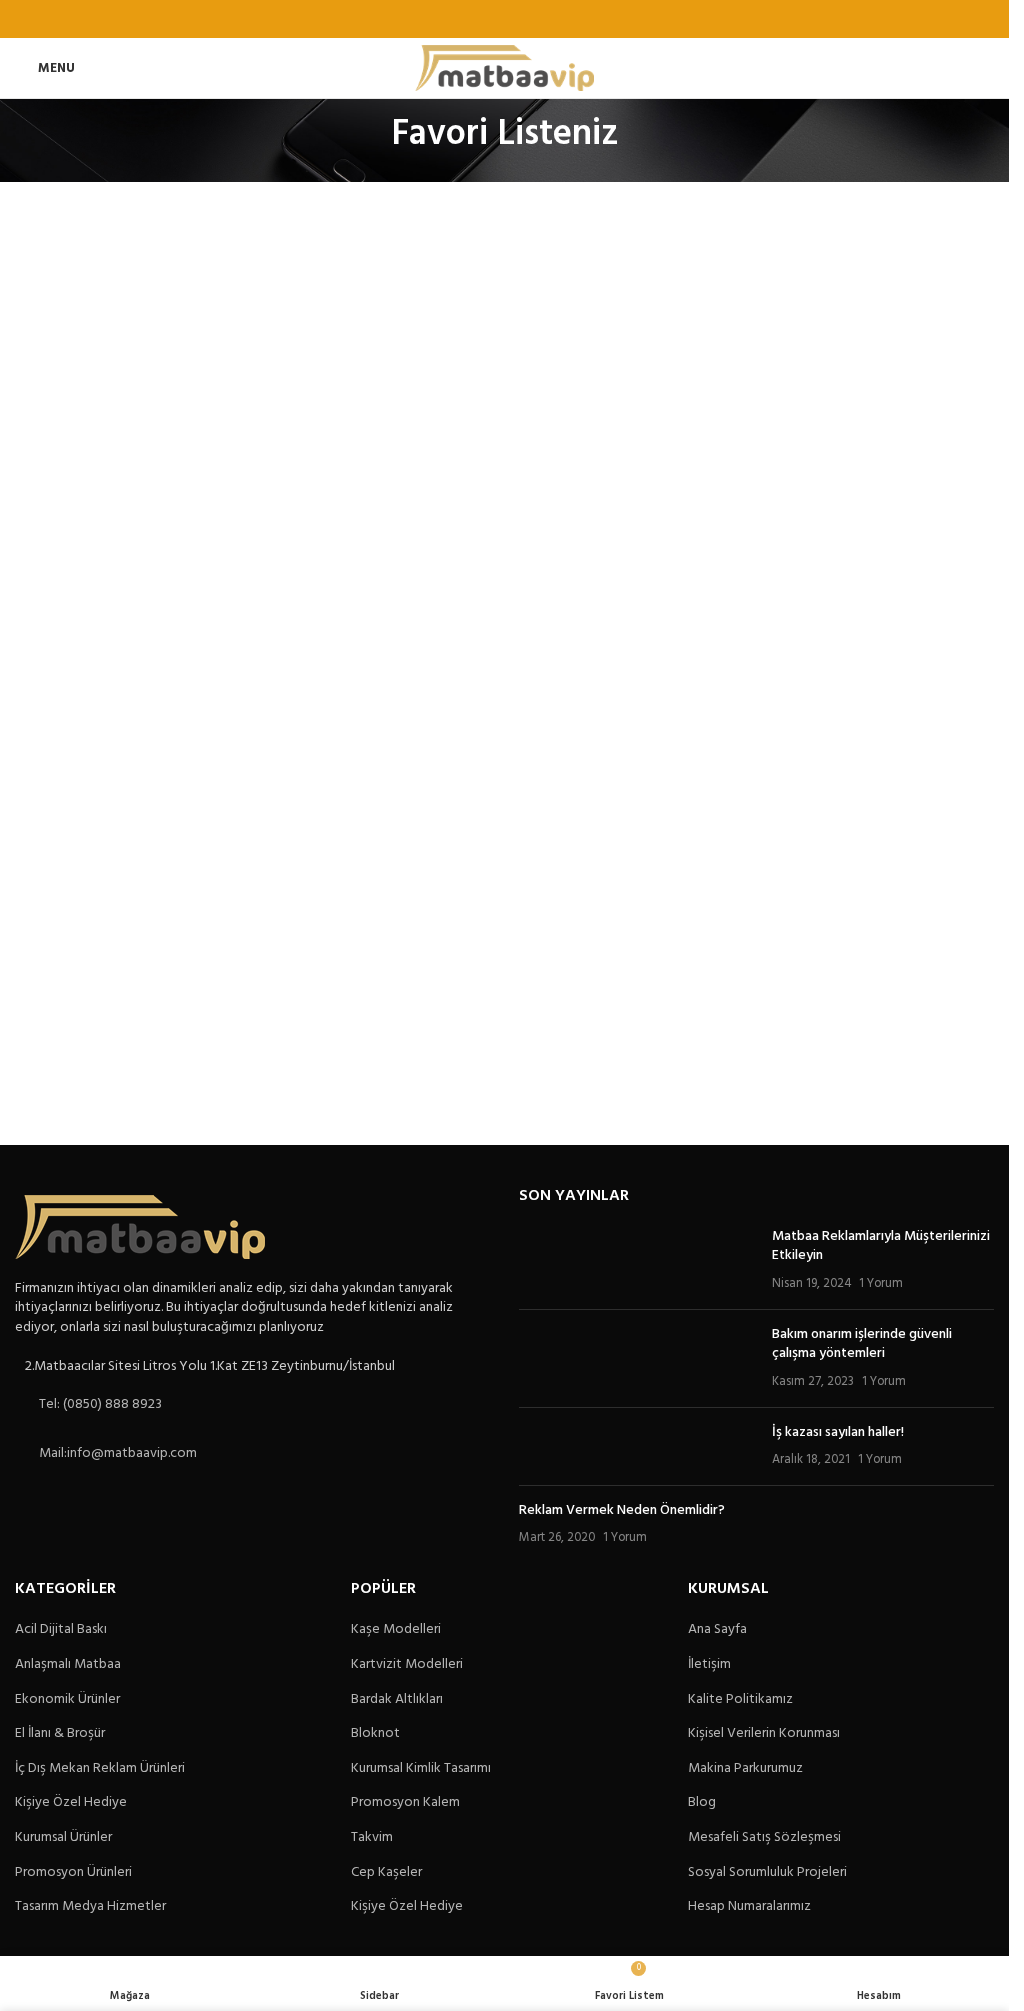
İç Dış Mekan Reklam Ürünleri (100, 1769)
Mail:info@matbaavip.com (118, 1453)
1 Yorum (881, 1284)
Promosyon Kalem (405, 1803)
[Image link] (140, 1226)
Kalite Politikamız (740, 1700)
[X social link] (479, 19)
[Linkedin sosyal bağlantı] (529, 19)
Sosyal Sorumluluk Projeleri (767, 1873)
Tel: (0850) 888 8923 (100, 1404)
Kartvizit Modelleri (407, 1665)
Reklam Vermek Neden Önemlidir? (622, 1510)
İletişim (709, 1665)
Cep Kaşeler (386, 1873)
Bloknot (375, 1734)
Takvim (372, 1838)
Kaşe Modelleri (396, 1630)
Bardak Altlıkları (397, 1700)
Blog (702, 1803)
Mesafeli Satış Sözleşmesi (764, 1838)
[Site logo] (504, 68)
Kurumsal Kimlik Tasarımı (421, 1769)
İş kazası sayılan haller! (838, 1432)
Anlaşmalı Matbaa (68, 1665)
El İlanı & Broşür (60, 1734)
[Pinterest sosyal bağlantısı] (504, 19)
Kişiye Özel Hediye (71, 1803)
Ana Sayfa (717, 1630)
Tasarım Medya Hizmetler (90, 1907)
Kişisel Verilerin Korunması (764, 1734)
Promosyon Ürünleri (73, 1873)
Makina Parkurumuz (745, 1769)
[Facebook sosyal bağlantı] (453, 19)
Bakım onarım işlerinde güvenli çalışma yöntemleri (862, 1344)
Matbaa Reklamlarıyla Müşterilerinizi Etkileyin (881, 1246)
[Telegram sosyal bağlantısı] (554, 19)
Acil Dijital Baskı (61, 1630)
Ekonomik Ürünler (67, 1700)
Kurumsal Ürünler (63, 1838)
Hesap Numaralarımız (749, 1907)
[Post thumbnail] (637, 1260)
